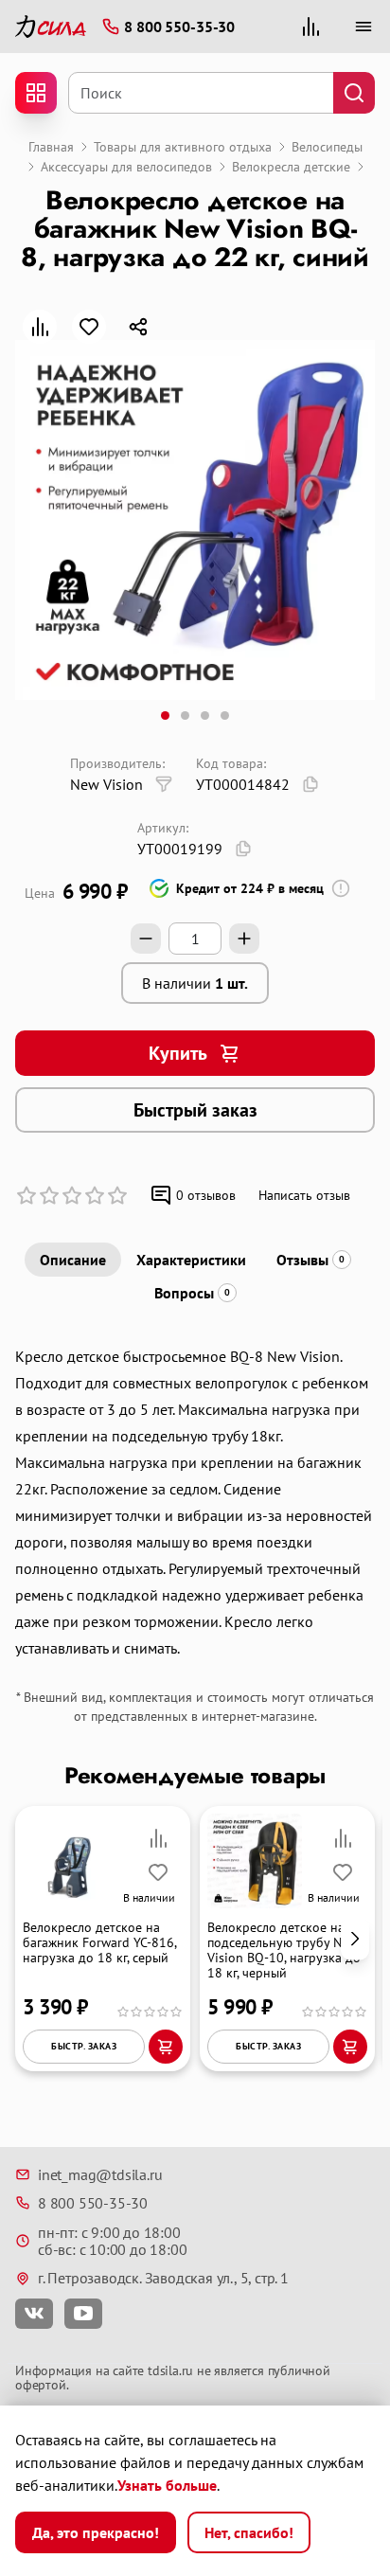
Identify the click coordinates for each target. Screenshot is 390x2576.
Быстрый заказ (195, 1110)
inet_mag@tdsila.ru (100, 2174)
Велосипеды (327, 147)
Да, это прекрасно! (96, 2532)
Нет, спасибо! (249, 2532)
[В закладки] (89, 327)
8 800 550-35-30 (93, 2203)
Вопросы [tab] (192, 1293)
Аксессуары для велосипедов (126, 167)
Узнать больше (167, 2485)
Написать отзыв (304, 1195)
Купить (178, 1053)
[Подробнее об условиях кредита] (341, 888)
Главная (51, 147)
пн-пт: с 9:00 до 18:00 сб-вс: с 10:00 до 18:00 (112, 2241)
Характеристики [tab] (191, 1260)
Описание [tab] (73, 1260)
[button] (355, 1938)
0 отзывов (206, 1195)
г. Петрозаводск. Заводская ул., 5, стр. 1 (163, 2278)
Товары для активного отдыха (183, 147)
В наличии (195, 983)
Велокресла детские (291, 167)
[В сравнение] (40, 327)
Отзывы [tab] (310, 1260)
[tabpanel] (195, 1502)
